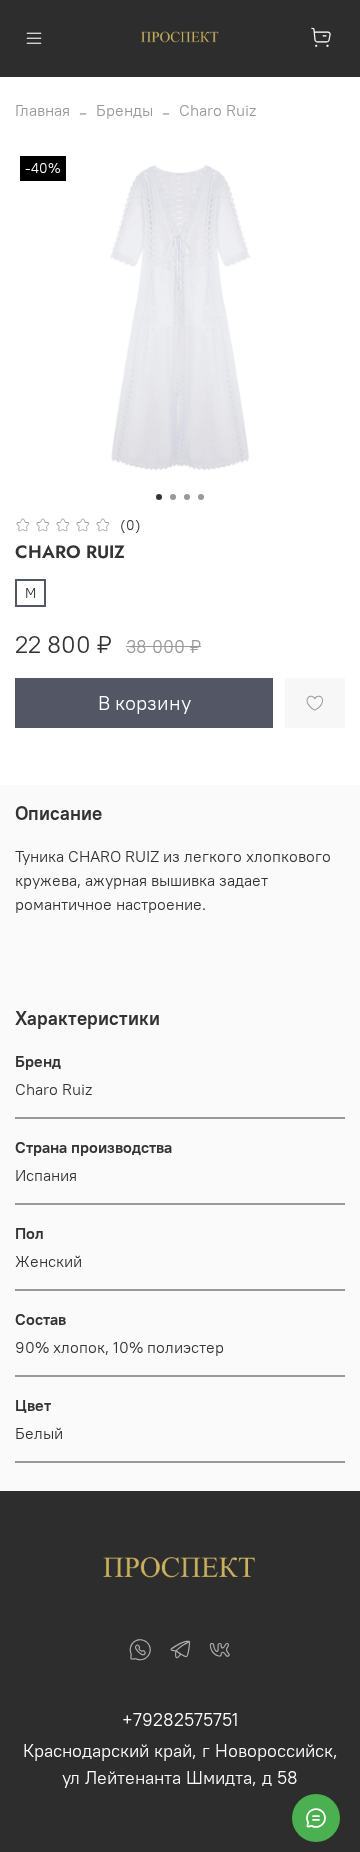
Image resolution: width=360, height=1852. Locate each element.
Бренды (124, 110)
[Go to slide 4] (201, 497)
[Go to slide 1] (159, 497)
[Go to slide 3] (187, 497)
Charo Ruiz (217, 110)
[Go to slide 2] (173, 497)
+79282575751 (180, 1719)
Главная (42, 110)
